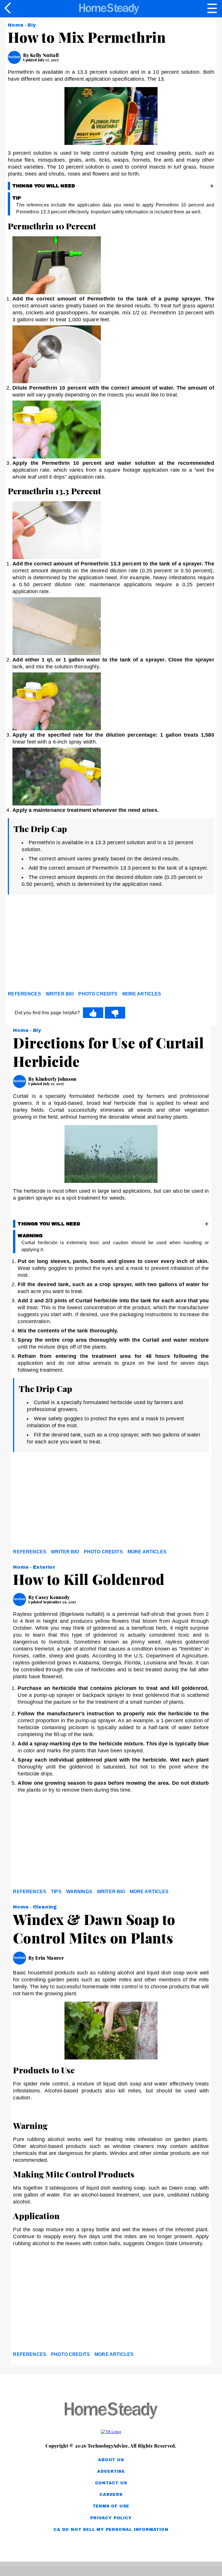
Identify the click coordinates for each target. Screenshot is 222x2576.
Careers (111, 2495)
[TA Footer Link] (111, 2432)
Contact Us (111, 2483)
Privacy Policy (111, 2518)
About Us (111, 2460)
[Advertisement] (60, 944)
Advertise (111, 2471)
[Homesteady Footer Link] (111, 2411)
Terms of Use (111, 2506)
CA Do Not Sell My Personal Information (111, 2530)
